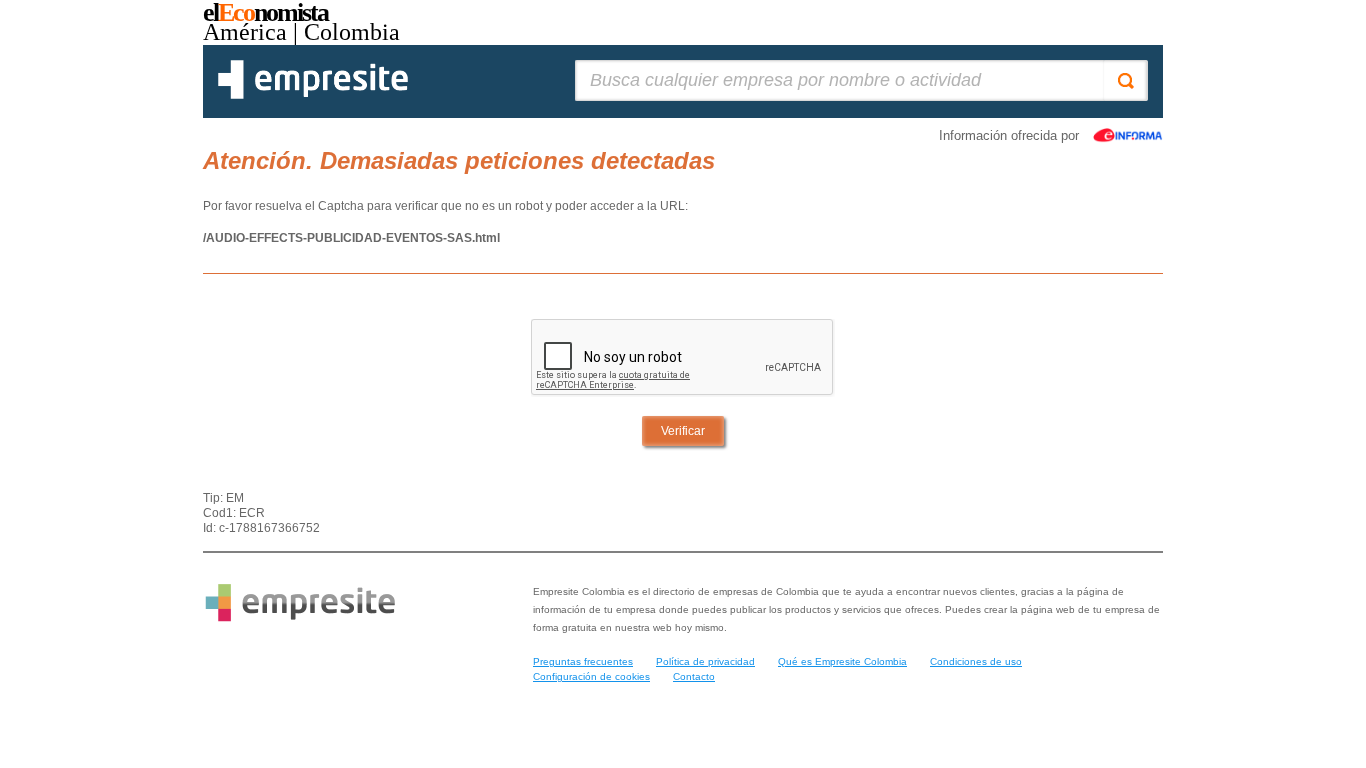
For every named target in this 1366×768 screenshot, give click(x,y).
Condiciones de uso (976, 661)
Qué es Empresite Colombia (842, 661)
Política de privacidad (705, 661)
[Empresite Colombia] (313, 95)
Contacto (694, 676)
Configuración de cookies (591, 676)
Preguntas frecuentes (583, 661)
